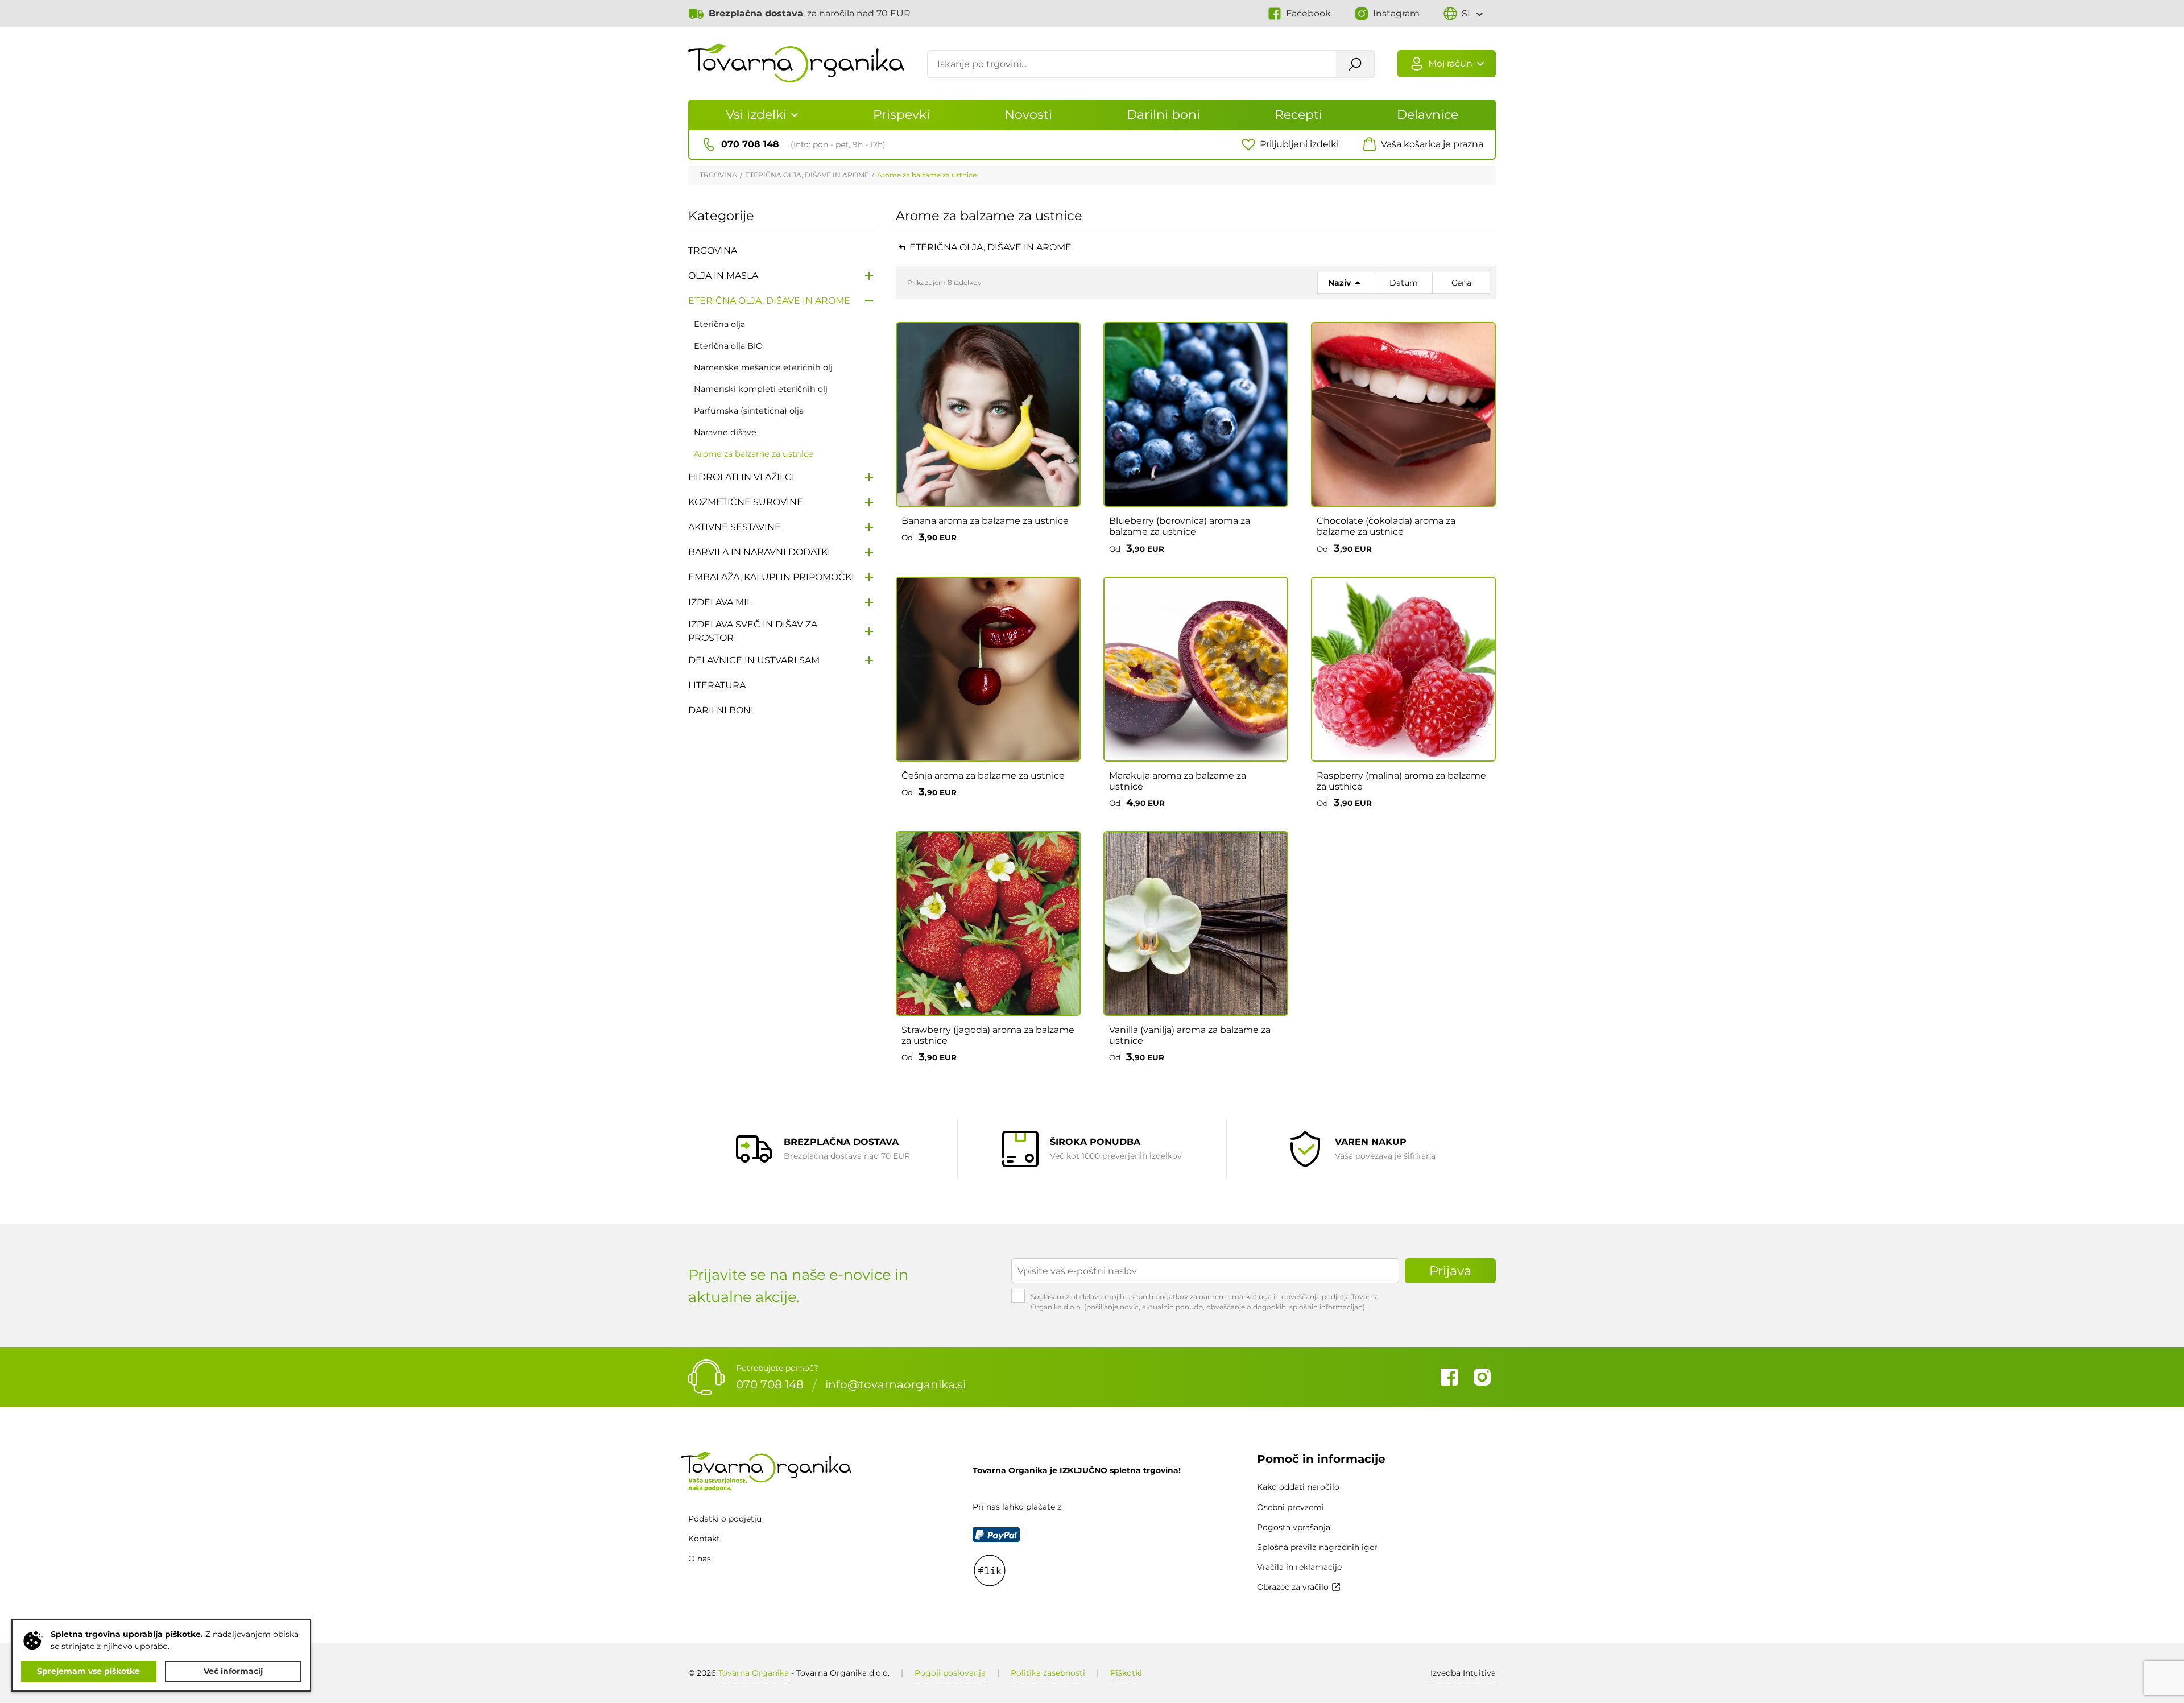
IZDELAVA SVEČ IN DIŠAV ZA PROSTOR (753, 631)
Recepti (1298, 115)
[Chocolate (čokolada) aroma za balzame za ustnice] (1403, 414)
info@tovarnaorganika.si (895, 1385)
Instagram (1482, 1377)
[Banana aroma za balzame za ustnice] (988, 414)
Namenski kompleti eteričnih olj (761, 389)
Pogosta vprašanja (1294, 1527)
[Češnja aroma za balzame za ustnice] (988, 669)
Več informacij (233, 1671)
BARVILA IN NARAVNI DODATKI (759, 552)
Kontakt (704, 1539)
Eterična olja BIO (728, 346)
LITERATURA (717, 685)
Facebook (1449, 1377)
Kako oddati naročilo (1298, 1487)
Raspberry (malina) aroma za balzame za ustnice (1401, 781)
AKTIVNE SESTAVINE (735, 527)
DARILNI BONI (721, 710)
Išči (1355, 64)
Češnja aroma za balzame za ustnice (983, 776)
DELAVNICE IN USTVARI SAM (754, 660)
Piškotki (1126, 1673)
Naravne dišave (725, 432)
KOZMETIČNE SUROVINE (746, 502)
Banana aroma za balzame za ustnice (985, 521)
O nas (700, 1559)
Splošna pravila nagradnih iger (1317, 1547)
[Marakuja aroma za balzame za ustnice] (1196, 669)
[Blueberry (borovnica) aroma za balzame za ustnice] (1196, 414)
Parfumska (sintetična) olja (749, 411)
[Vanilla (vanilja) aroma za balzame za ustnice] (1196, 923)
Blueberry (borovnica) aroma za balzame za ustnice (1180, 526)
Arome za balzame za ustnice (927, 175)
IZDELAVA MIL (720, 602)
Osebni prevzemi (1290, 1507)
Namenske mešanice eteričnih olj (763, 367)
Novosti (1028, 115)
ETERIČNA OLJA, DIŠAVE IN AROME (807, 175)
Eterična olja (719, 324)
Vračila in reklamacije (1299, 1567)
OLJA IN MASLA (723, 276)
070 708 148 (770, 1385)
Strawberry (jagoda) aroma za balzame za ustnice (988, 1035)
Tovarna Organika (754, 1673)
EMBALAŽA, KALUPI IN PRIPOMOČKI (771, 577)
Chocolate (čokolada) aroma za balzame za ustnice (1386, 526)
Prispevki (901, 115)
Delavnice (1428, 115)
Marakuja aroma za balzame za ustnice (1178, 781)
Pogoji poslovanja (950, 1673)
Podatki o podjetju (725, 1519)
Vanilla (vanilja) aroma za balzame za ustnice (1190, 1035)
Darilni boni (1163, 115)
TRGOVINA (718, 175)
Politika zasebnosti (1048, 1673)
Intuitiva (1463, 1673)
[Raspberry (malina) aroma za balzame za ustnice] (1403, 669)
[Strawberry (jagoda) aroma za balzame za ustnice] (988, 923)
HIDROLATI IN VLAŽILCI (741, 477)
